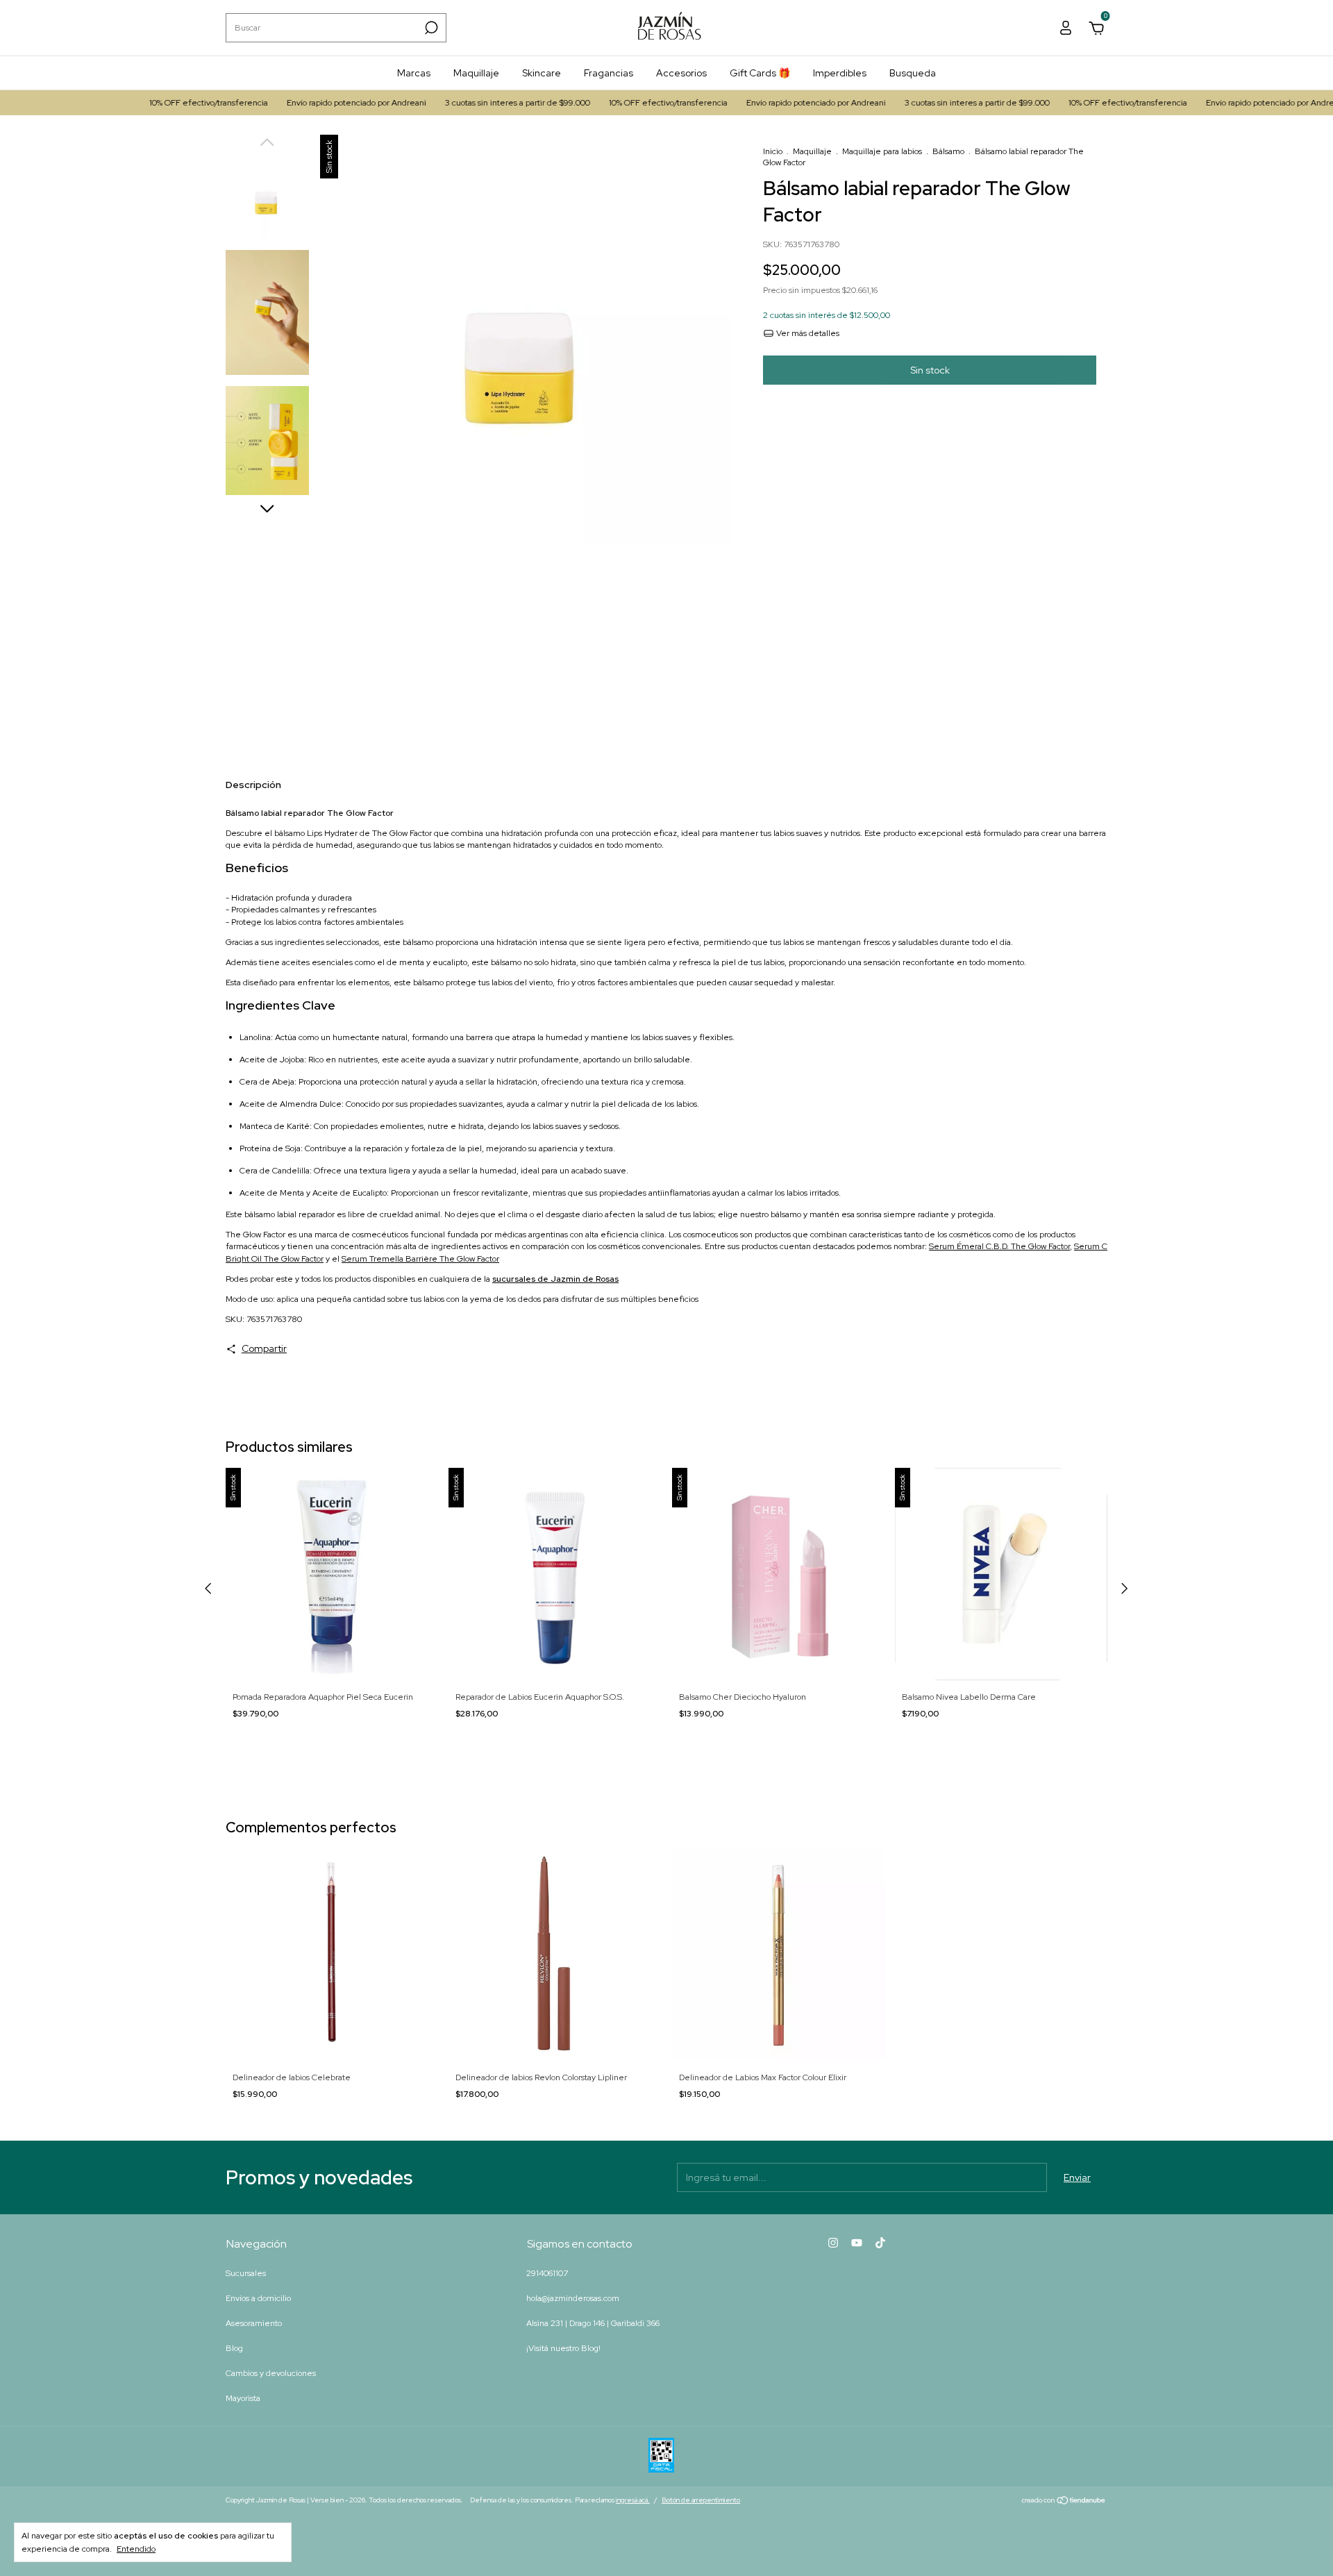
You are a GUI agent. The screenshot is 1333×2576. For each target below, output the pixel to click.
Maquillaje (476, 73)
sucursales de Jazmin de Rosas (555, 1279)
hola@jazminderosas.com (573, 2298)
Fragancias (609, 73)
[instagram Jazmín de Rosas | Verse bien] (833, 2243)
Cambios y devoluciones (271, 2373)
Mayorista (243, 2398)
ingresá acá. (633, 2500)
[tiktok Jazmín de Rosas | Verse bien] (880, 2243)
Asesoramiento (254, 2323)
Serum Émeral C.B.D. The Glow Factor (999, 1246)
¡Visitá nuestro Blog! (563, 2348)
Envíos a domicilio (258, 2298)
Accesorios (681, 73)
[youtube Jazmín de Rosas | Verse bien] (857, 2243)
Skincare (542, 73)
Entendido (136, 2549)
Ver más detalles (807, 333)
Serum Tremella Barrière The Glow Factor (420, 1259)
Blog (234, 2348)
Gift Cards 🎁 (760, 73)
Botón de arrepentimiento (701, 2500)
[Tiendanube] (1064, 2502)
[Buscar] (430, 28)
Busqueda (913, 73)
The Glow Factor (255, 1235)
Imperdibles (840, 73)
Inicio (773, 151)
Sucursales (246, 2273)
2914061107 (547, 2273)
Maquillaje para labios (882, 151)
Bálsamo (948, 151)
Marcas (414, 73)
